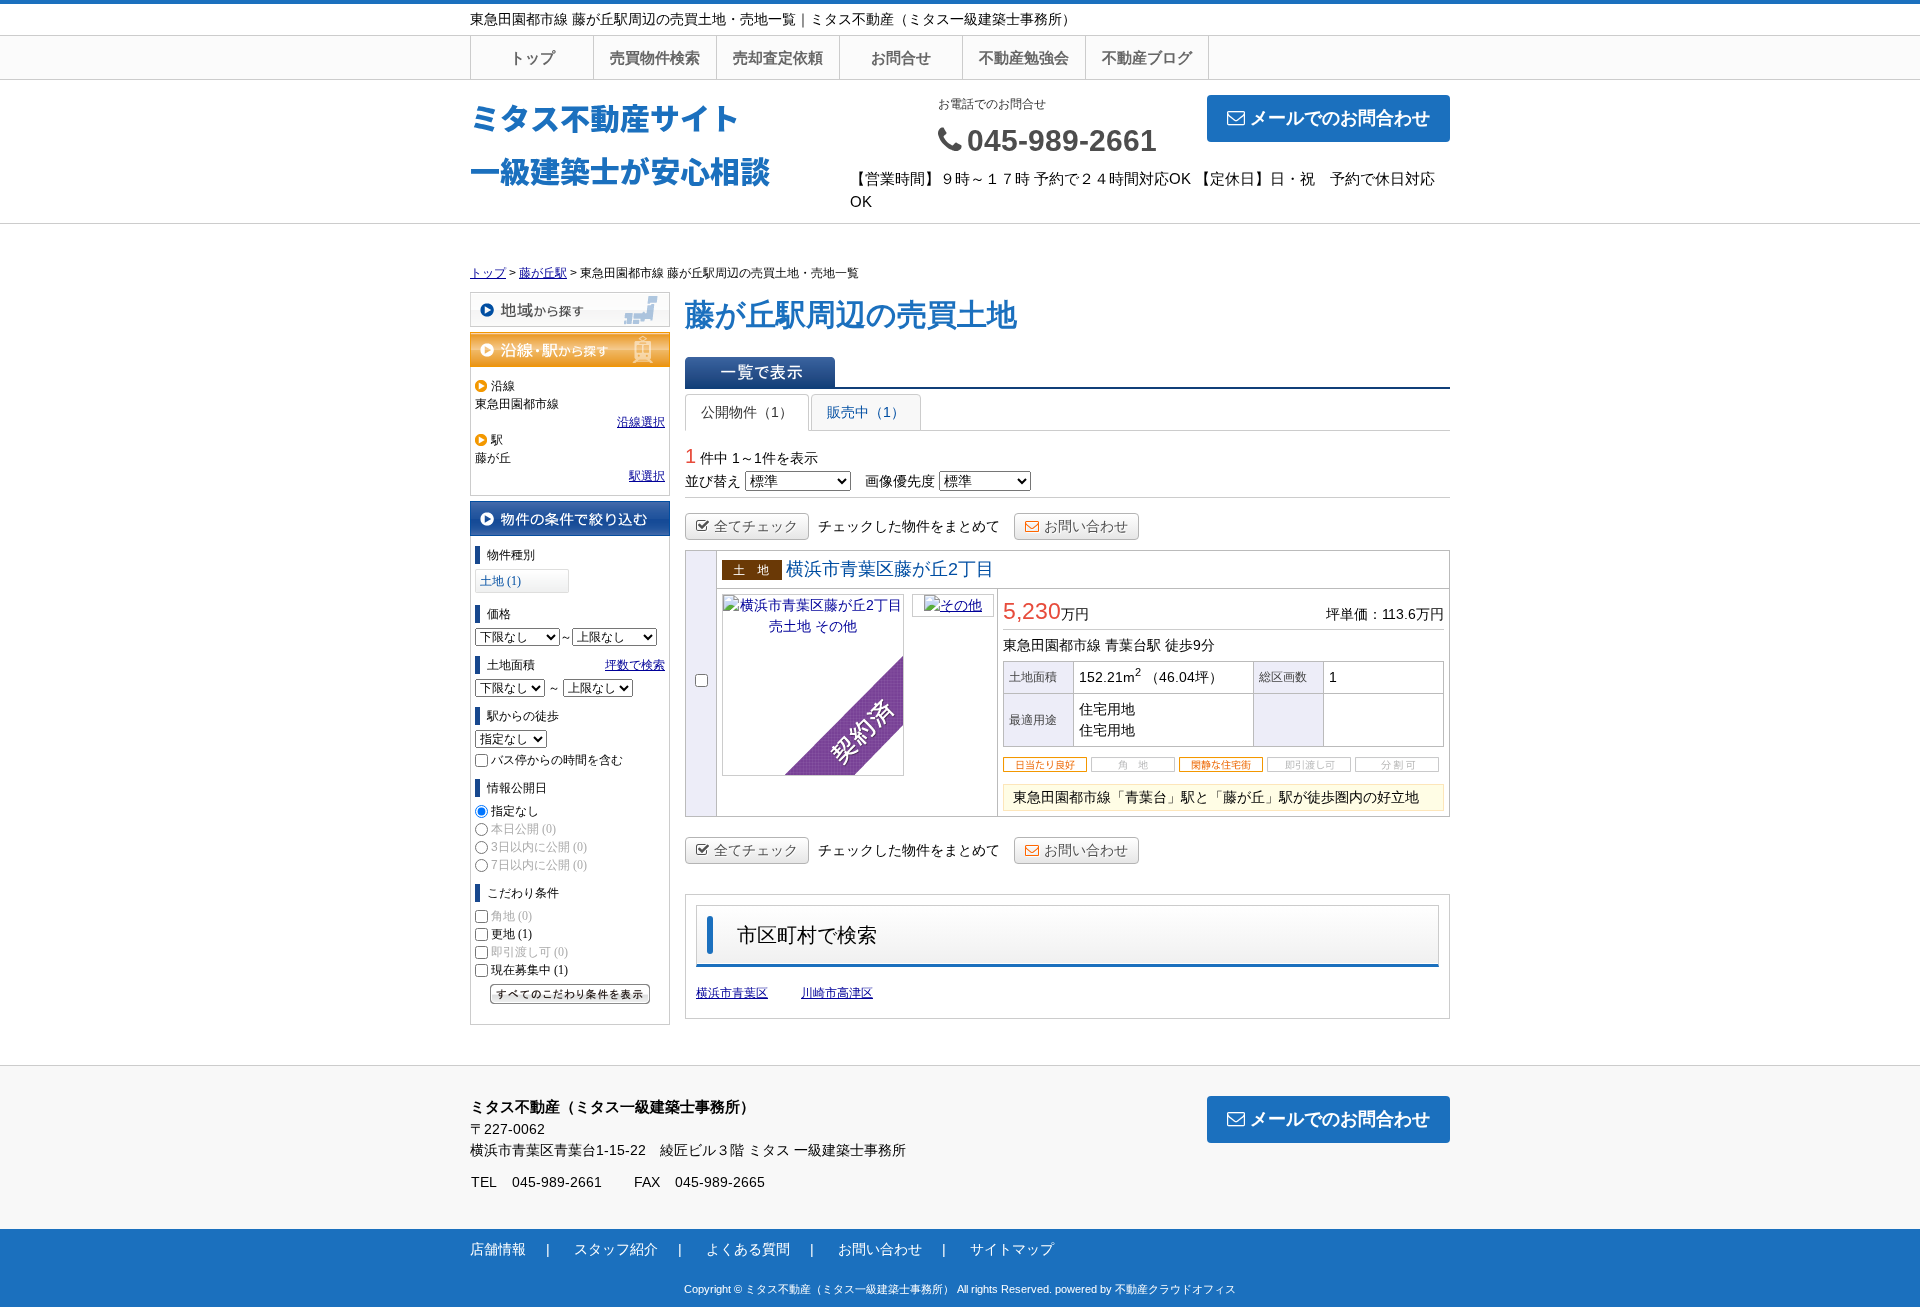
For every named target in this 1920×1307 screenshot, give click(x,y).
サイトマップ (1012, 1249)
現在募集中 (529, 970)
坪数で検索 (635, 665)
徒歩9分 (1190, 645)
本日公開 (523, 829)
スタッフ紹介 (616, 1249)
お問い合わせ (1086, 526)
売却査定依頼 (778, 57)
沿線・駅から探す (570, 349)
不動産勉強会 (1024, 57)
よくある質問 (748, 1249)
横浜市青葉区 (732, 993)
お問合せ (901, 57)
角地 (511, 916)
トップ (532, 57)
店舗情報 (498, 1249)
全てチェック (756, 526)
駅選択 (647, 476)
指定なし (515, 811)
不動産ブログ (1147, 57)
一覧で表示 (760, 372)
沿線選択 (641, 422)
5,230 (1032, 611)
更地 (511, 934)
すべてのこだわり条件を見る (570, 994)
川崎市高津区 (837, 993)
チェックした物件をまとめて (909, 526)
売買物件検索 (655, 57)
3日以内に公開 (539, 847)
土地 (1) (500, 581)
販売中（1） (866, 412)
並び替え (713, 481)
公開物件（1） (747, 412)
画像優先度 (900, 481)
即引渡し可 (529, 952)
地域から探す (570, 309)
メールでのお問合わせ (1340, 118)
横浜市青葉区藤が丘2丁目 (890, 569)
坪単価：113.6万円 (1385, 614)
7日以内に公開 (539, 865)
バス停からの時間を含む (557, 760)
